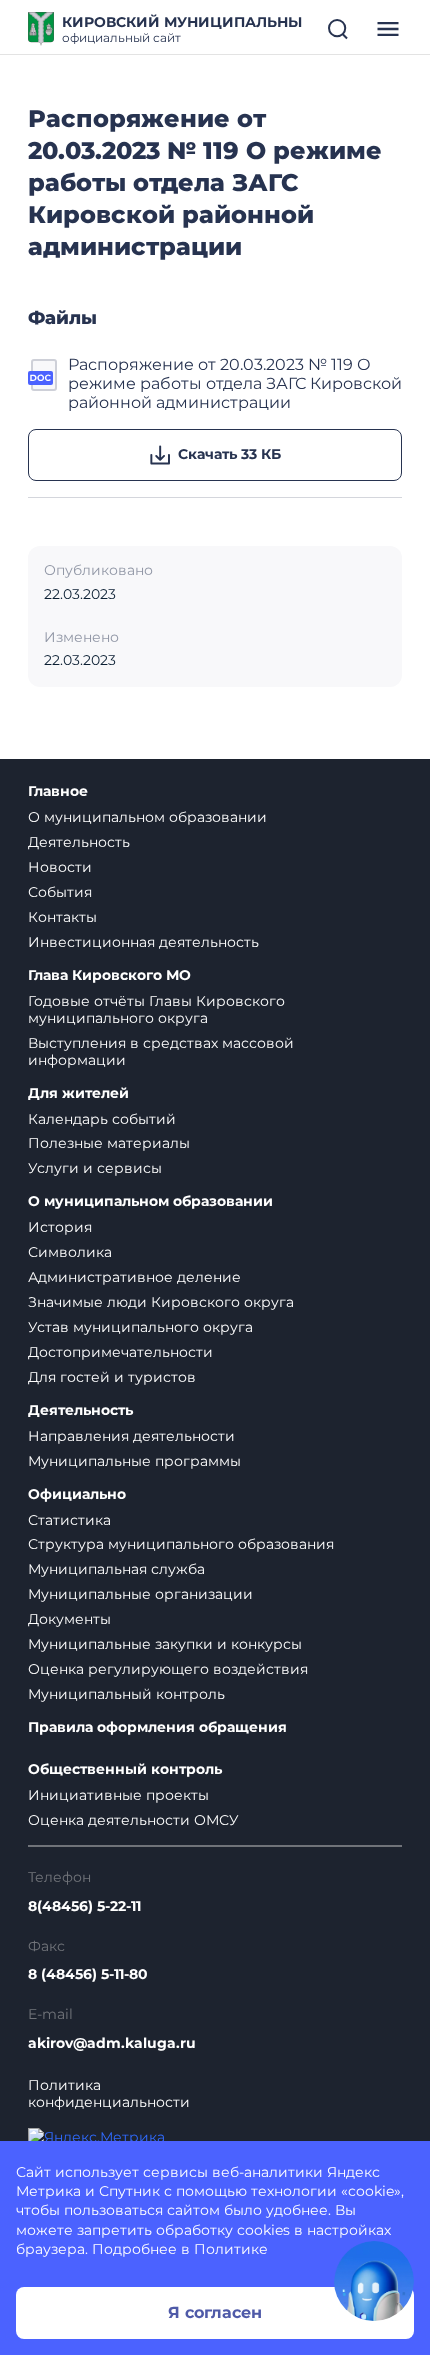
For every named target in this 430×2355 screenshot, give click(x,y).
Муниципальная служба (116, 1569)
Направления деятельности (131, 1436)
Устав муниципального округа (140, 1327)
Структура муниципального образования (181, 1544)
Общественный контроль (125, 1769)
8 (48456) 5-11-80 (88, 1974)
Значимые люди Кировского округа (161, 1302)
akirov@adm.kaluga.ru (112, 2043)
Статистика (69, 1520)
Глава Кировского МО (109, 975)
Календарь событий (102, 1119)
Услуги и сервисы (95, 1168)
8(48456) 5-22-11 (84, 1906)
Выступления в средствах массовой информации (161, 1051)
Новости (60, 867)
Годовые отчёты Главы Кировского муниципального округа (156, 1009)
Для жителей (78, 1093)
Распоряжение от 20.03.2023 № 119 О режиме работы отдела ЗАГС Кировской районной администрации (235, 384)
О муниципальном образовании (147, 817)
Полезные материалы (109, 1143)
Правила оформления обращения (157, 1727)
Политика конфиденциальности (109, 2094)
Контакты (62, 917)
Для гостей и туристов (112, 1377)
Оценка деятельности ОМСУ (133, 1820)
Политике (231, 2249)
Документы (69, 1619)
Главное (58, 791)
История (60, 1227)
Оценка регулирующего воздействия (168, 1669)
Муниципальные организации (140, 1594)
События (60, 892)
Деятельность (79, 842)
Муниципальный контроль (126, 1694)
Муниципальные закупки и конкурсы (165, 1644)
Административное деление (134, 1277)
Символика (70, 1252)
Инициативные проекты (118, 1795)
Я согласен (215, 2312)
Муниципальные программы (134, 1461)
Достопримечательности (120, 1352)
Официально (77, 1494)
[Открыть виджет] (374, 2281)
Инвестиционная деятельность (143, 942)
